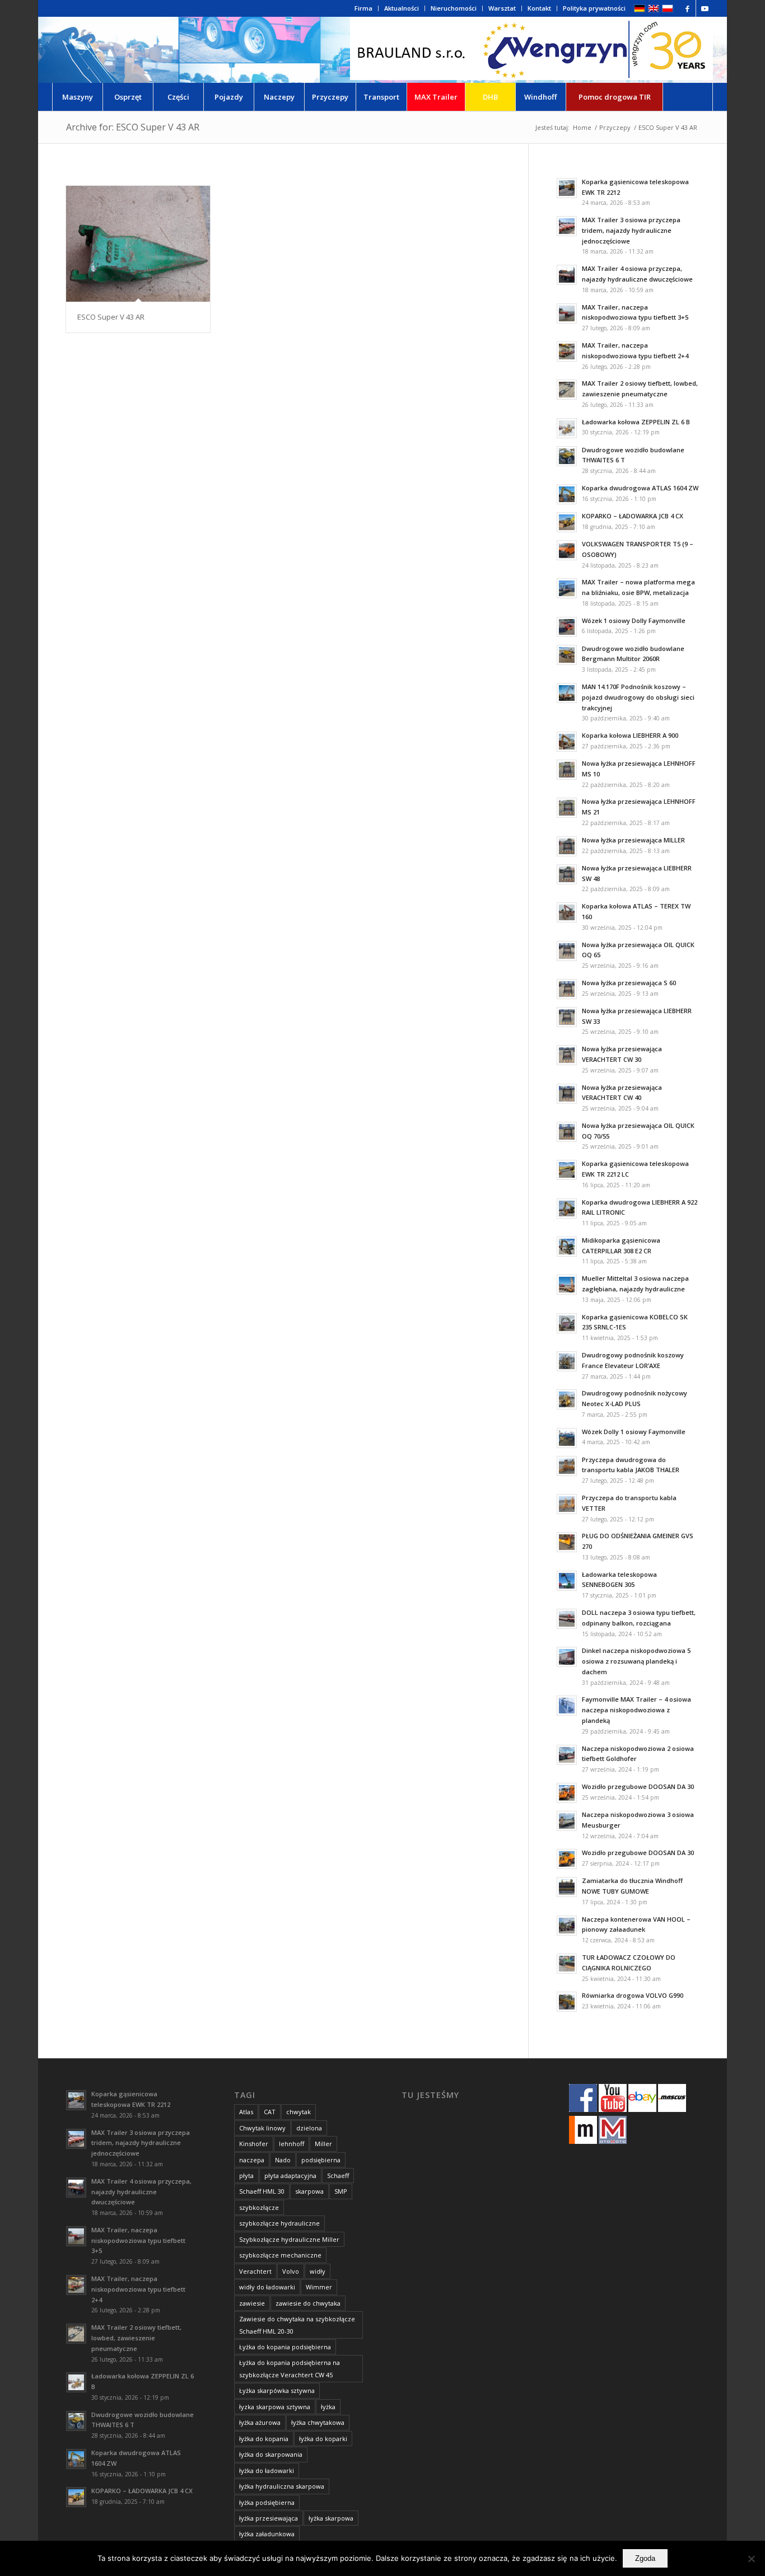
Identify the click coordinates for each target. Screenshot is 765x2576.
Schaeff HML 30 (262, 2191)
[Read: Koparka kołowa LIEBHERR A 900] (567, 742)
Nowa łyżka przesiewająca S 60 (629, 983)
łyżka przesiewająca (269, 2518)
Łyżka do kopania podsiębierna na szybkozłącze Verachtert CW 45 (290, 2368)
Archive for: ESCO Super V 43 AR (133, 127)
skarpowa (309, 2191)
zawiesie (252, 2303)
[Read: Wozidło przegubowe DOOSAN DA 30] (567, 1793)
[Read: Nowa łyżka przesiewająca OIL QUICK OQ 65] (567, 951)
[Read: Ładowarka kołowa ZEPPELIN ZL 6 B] (567, 428)
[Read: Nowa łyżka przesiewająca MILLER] (567, 846)
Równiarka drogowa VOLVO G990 (633, 1995)
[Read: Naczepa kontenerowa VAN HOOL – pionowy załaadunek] (567, 1926)
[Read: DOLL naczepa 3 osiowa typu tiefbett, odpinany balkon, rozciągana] (567, 1619)
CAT (270, 2112)
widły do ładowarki (267, 2287)
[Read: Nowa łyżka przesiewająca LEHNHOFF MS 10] (567, 770)
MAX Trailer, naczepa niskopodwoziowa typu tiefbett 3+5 (138, 2240)
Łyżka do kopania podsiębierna (285, 2347)
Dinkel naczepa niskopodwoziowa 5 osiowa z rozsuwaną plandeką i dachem (636, 1661)
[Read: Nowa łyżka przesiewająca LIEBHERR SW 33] (567, 1017)
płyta (246, 2175)
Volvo (291, 2271)
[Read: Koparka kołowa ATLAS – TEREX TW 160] (567, 912)
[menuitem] (364, 8)
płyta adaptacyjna (290, 2175)
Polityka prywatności (594, 8)
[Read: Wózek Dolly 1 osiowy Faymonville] (567, 1438)
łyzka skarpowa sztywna (275, 2407)
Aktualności (402, 8)
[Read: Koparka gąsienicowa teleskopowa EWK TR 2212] (567, 188)
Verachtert (255, 2271)
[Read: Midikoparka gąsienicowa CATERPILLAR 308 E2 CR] (567, 1247)
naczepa (252, 2160)
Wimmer (319, 2287)
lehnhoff (291, 2144)
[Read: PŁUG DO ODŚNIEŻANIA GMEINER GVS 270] (567, 1542)
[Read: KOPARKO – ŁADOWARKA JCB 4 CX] (567, 522)
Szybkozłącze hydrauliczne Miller (289, 2239)
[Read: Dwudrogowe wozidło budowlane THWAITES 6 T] (567, 456)
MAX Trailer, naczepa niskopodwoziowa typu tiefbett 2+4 (138, 2289)
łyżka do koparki (323, 2439)
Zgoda (645, 2558)
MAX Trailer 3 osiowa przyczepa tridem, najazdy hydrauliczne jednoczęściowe (631, 230)
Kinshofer (254, 2144)
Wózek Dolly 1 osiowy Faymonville (634, 1432)
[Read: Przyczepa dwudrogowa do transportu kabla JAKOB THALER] (567, 1466)
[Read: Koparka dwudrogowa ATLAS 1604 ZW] (567, 494)
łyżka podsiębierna (267, 2502)
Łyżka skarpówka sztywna (277, 2390)
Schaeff (338, 2175)
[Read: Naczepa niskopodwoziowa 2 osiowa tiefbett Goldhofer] (567, 1755)
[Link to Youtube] (705, 8)
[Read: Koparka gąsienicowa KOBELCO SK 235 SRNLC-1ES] (567, 1323)
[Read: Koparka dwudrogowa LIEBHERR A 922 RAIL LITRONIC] (567, 1209)
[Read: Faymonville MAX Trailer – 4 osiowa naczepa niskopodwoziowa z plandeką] (567, 1706)
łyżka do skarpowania (271, 2454)
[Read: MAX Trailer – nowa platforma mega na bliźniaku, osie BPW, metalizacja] (567, 588)
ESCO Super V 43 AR (111, 317)
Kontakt (539, 8)
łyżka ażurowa (260, 2422)
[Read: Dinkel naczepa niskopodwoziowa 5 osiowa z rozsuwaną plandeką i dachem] (567, 1657)
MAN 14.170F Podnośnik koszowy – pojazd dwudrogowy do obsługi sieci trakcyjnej (638, 697)
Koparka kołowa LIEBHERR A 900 (630, 735)
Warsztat (502, 8)
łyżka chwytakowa (318, 2422)
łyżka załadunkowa (267, 2534)
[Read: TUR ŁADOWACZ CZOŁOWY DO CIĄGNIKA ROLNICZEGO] (567, 1964)
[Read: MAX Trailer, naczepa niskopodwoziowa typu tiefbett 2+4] (567, 352)
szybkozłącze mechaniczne (280, 2255)
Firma (363, 8)
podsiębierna (321, 2160)
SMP (341, 2191)
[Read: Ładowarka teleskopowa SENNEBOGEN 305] (567, 1581)
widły (318, 2271)
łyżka (328, 2407)
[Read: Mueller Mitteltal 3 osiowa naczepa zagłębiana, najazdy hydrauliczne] (567, 1285)
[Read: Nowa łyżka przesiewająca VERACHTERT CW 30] (567, 1055)
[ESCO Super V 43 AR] (138, 244)
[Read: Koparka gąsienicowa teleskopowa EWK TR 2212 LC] (567, 1170)
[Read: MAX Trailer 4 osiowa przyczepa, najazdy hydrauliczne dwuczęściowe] (567, 275)
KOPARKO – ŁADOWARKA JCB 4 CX (633, 516)
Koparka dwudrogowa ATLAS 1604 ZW (640, 488)
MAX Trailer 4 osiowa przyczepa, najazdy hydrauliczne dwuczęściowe (141, 2192)
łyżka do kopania (264, 2439)
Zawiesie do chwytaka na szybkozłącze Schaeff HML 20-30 (297, 2325)
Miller (323, 2144)
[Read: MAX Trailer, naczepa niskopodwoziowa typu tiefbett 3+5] (567, 313)
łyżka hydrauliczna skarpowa (282, 2486)
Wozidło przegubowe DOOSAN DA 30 (638, 1786)
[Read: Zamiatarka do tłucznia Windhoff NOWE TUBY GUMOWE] (567, 1887)
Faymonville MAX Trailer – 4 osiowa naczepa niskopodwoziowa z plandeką (636, 1710)
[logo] (531, 50)
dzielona (309, 2128)
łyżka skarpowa (331, 2518)
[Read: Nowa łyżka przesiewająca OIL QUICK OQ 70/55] (567, 1132)
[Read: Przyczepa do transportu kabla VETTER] (567, 1504)
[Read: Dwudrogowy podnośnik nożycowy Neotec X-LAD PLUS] (567, 1399)
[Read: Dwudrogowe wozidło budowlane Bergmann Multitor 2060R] (567, 655)
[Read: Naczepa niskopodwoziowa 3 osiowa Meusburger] (567, 1821)
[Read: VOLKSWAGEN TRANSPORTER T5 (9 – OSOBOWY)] (567, 550)
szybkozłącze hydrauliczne (279, 2223)
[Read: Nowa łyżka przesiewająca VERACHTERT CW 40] (567, 1094)
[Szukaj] (688, 97)
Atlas (246, 2112)
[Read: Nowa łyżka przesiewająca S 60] (567, 989)
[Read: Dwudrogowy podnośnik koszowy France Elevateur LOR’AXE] (567, 1361)
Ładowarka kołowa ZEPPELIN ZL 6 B (636, 422)
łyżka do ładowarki (267, 2470)
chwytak (298, 2112)
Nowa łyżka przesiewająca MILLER (633, 840)
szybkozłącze (259, 2207)
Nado (283, 2160)
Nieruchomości (454, 8)
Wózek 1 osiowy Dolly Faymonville (634, 620)
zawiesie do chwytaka (308, 2303)
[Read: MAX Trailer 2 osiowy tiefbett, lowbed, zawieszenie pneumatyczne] (567, 390)
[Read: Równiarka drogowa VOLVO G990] (567, 2002)
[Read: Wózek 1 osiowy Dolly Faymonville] (567, 627)
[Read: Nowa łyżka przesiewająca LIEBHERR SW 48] (567, 874)
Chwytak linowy (262, 2128)
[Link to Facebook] (687, 8)
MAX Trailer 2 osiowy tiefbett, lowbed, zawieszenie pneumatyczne (136, 2338)
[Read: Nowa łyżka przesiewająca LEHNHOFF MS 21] (567, 808)
